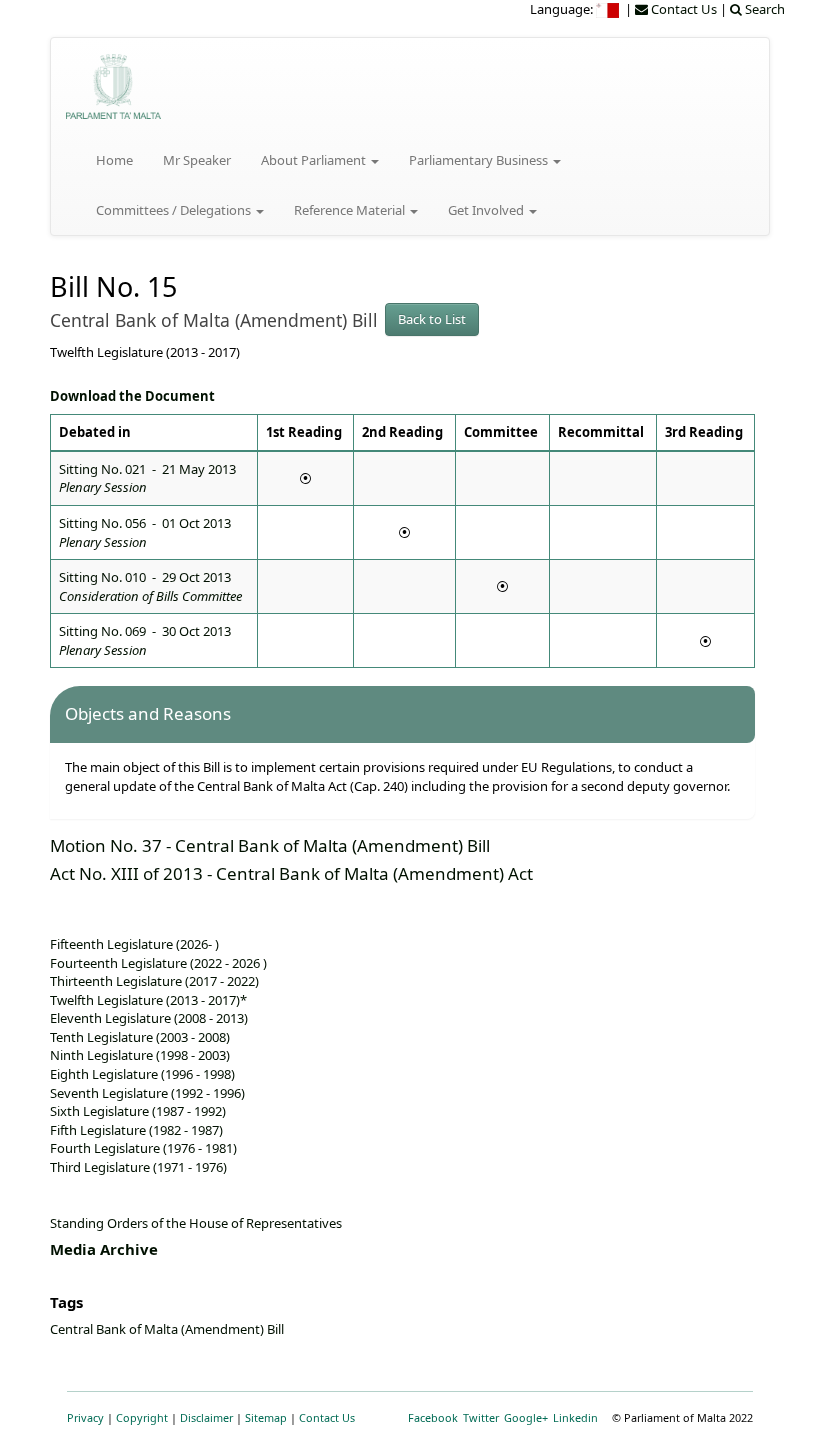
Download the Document (132, 396)
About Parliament (315, 160)
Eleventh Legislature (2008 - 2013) (149, 1018)
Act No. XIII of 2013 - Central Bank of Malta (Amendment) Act (291, 873)
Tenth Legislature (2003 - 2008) (140, 1037)
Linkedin (575, 1417)
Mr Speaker (197, 160)
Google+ (526, 1417)
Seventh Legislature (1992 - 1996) (147, 1093)
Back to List (432, 319)
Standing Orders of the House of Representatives (196, 1223)
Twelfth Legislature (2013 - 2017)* (148, 1000)
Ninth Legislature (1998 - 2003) (140, 1055)
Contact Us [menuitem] (682, 9)
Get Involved (487, 210)
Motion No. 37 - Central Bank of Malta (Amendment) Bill (270, 845)
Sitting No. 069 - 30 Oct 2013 (145, 640)
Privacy (85, 1417)
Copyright (142, 1417)
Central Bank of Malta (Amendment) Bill (167, 1329)
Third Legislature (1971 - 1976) (138, 1167)
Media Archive (104, 1249)
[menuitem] (609, 9)
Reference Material (351, 210)
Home (114, 160)
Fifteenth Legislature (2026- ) (134, 944)
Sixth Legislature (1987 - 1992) (138, 1111)
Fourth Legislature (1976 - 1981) (143, 1148)
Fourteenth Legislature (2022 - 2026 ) (158, 963)
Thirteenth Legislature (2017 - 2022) (154, 981)
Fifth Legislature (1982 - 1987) (136, 1130)
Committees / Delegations (175, 210)
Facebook (433, 1417)
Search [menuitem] (763, 9)
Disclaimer (206, 1417)
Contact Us (327, 1417)
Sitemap (266, 1417)
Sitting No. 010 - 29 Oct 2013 (150, 586)
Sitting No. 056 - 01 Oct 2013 (145, 532)
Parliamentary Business (480, 160)
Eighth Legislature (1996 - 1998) (142, 1074)
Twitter (481, 1417)
